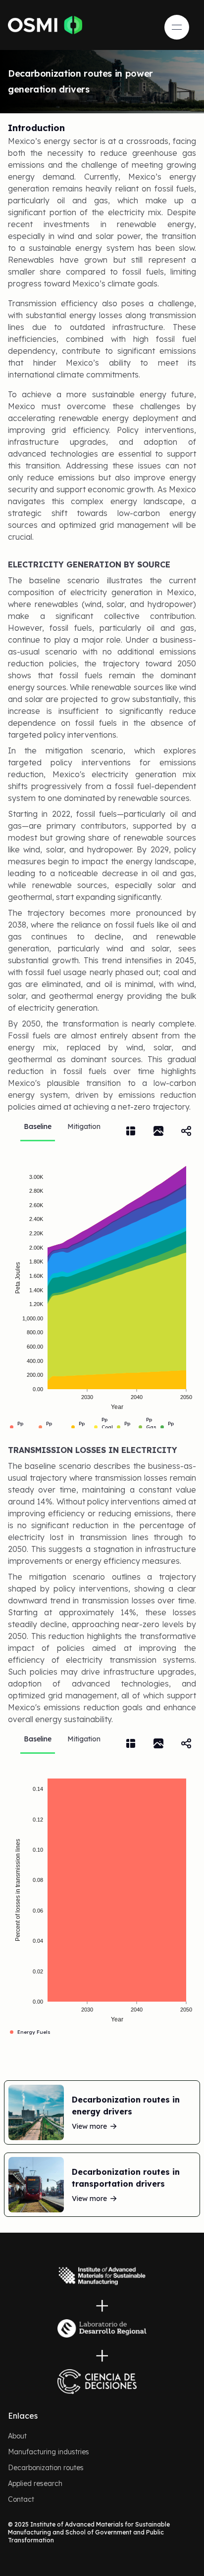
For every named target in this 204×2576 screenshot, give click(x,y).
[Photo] (158, 1131)
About (17, 2436)
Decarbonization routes (46, 2468)
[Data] (131, 1131)
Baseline (38, 1126)
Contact (21, 2499)
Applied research (35, 2483)
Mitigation (84, 1126)
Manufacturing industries (49, 2452)
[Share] (186, 1131)
